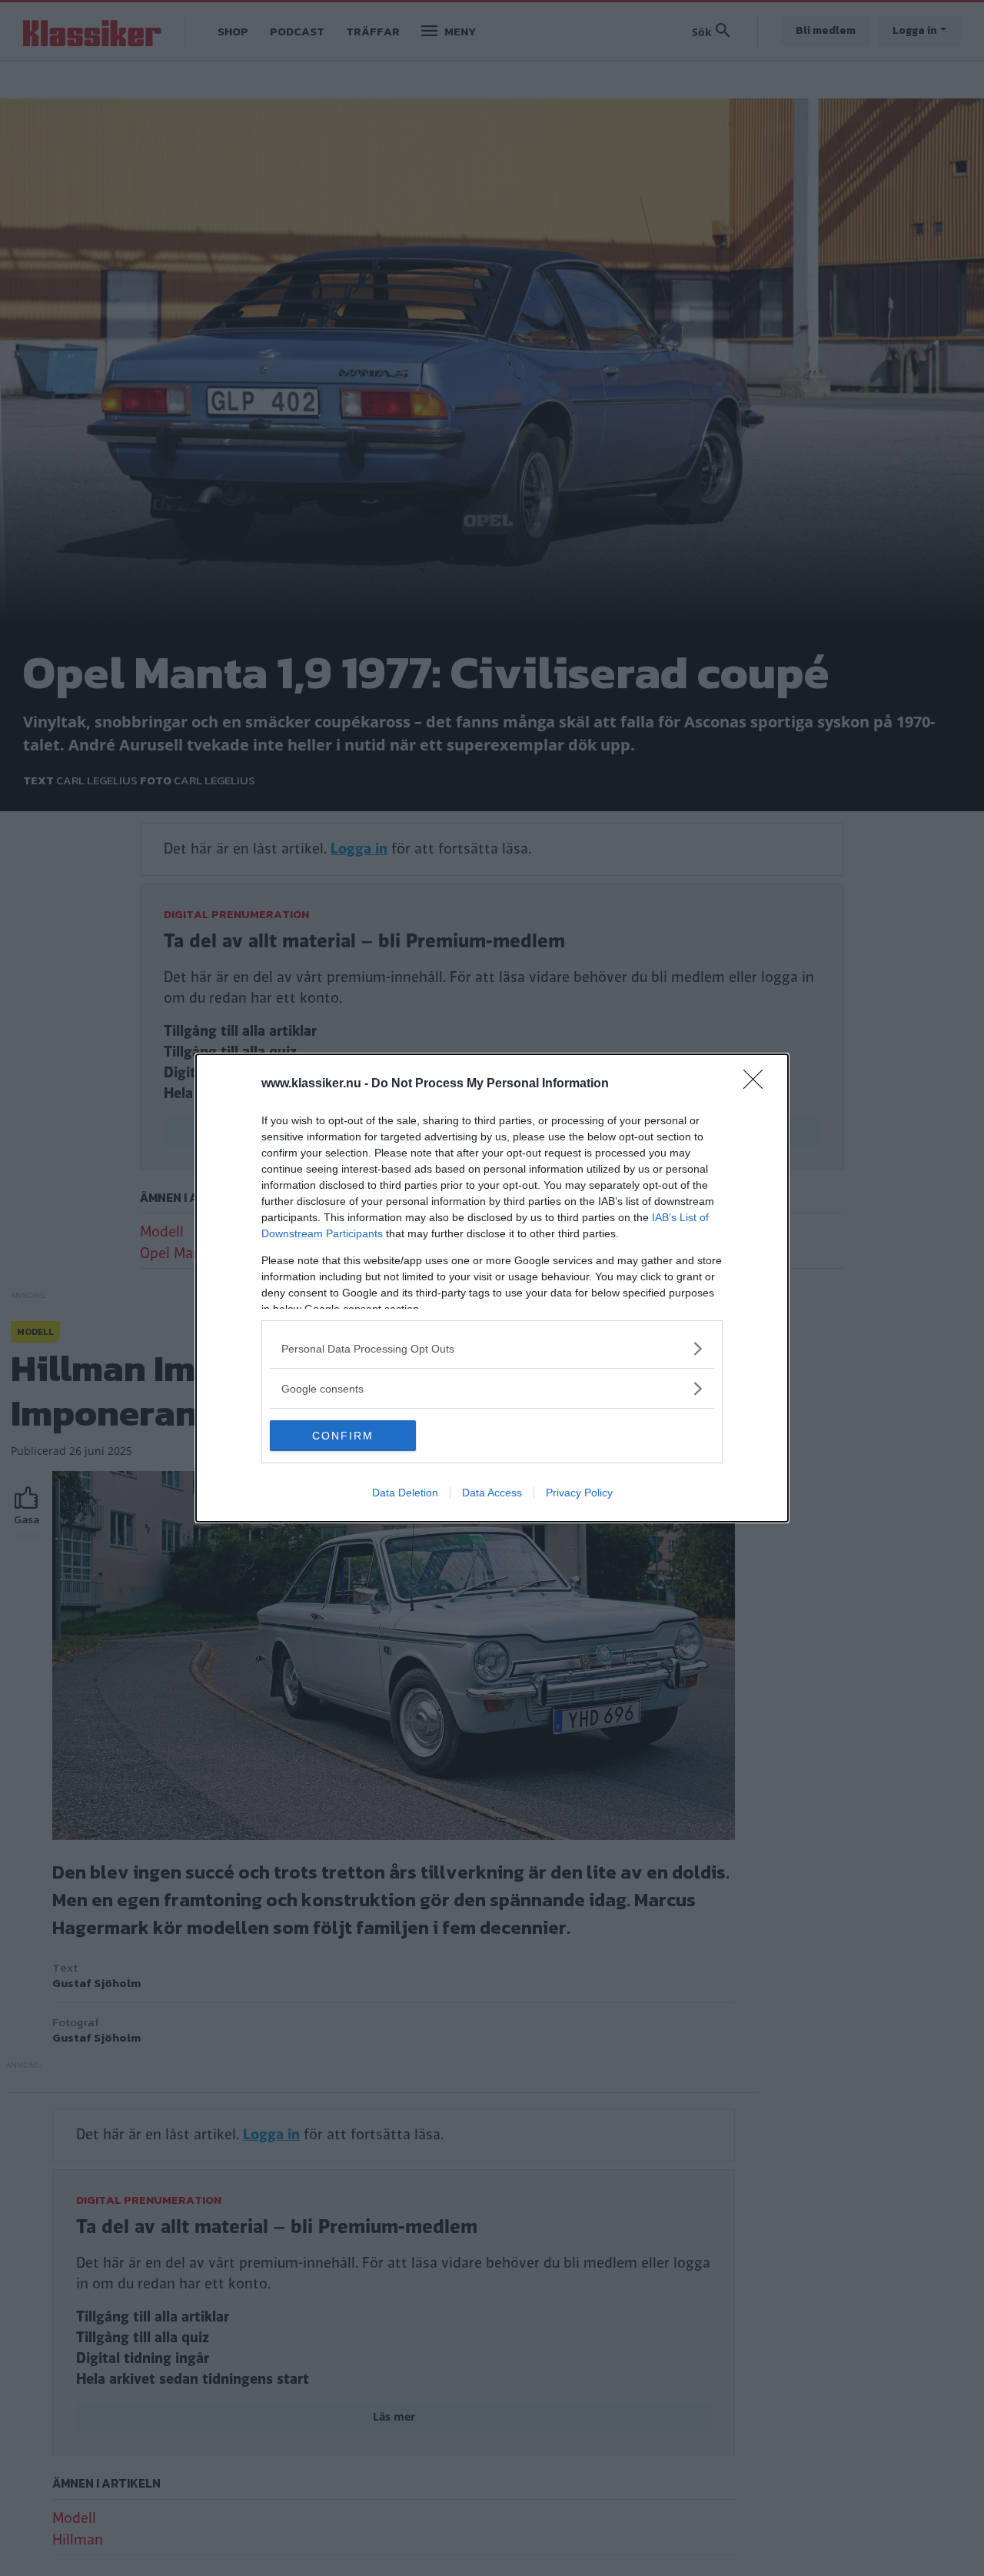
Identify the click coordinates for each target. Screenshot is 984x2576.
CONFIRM (343, 1436)
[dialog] (492, 1288)
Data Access (492, 1493)
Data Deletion (405, 1493)
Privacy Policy (579, 1493)
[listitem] (492, 1348)
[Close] (758, 1084)
